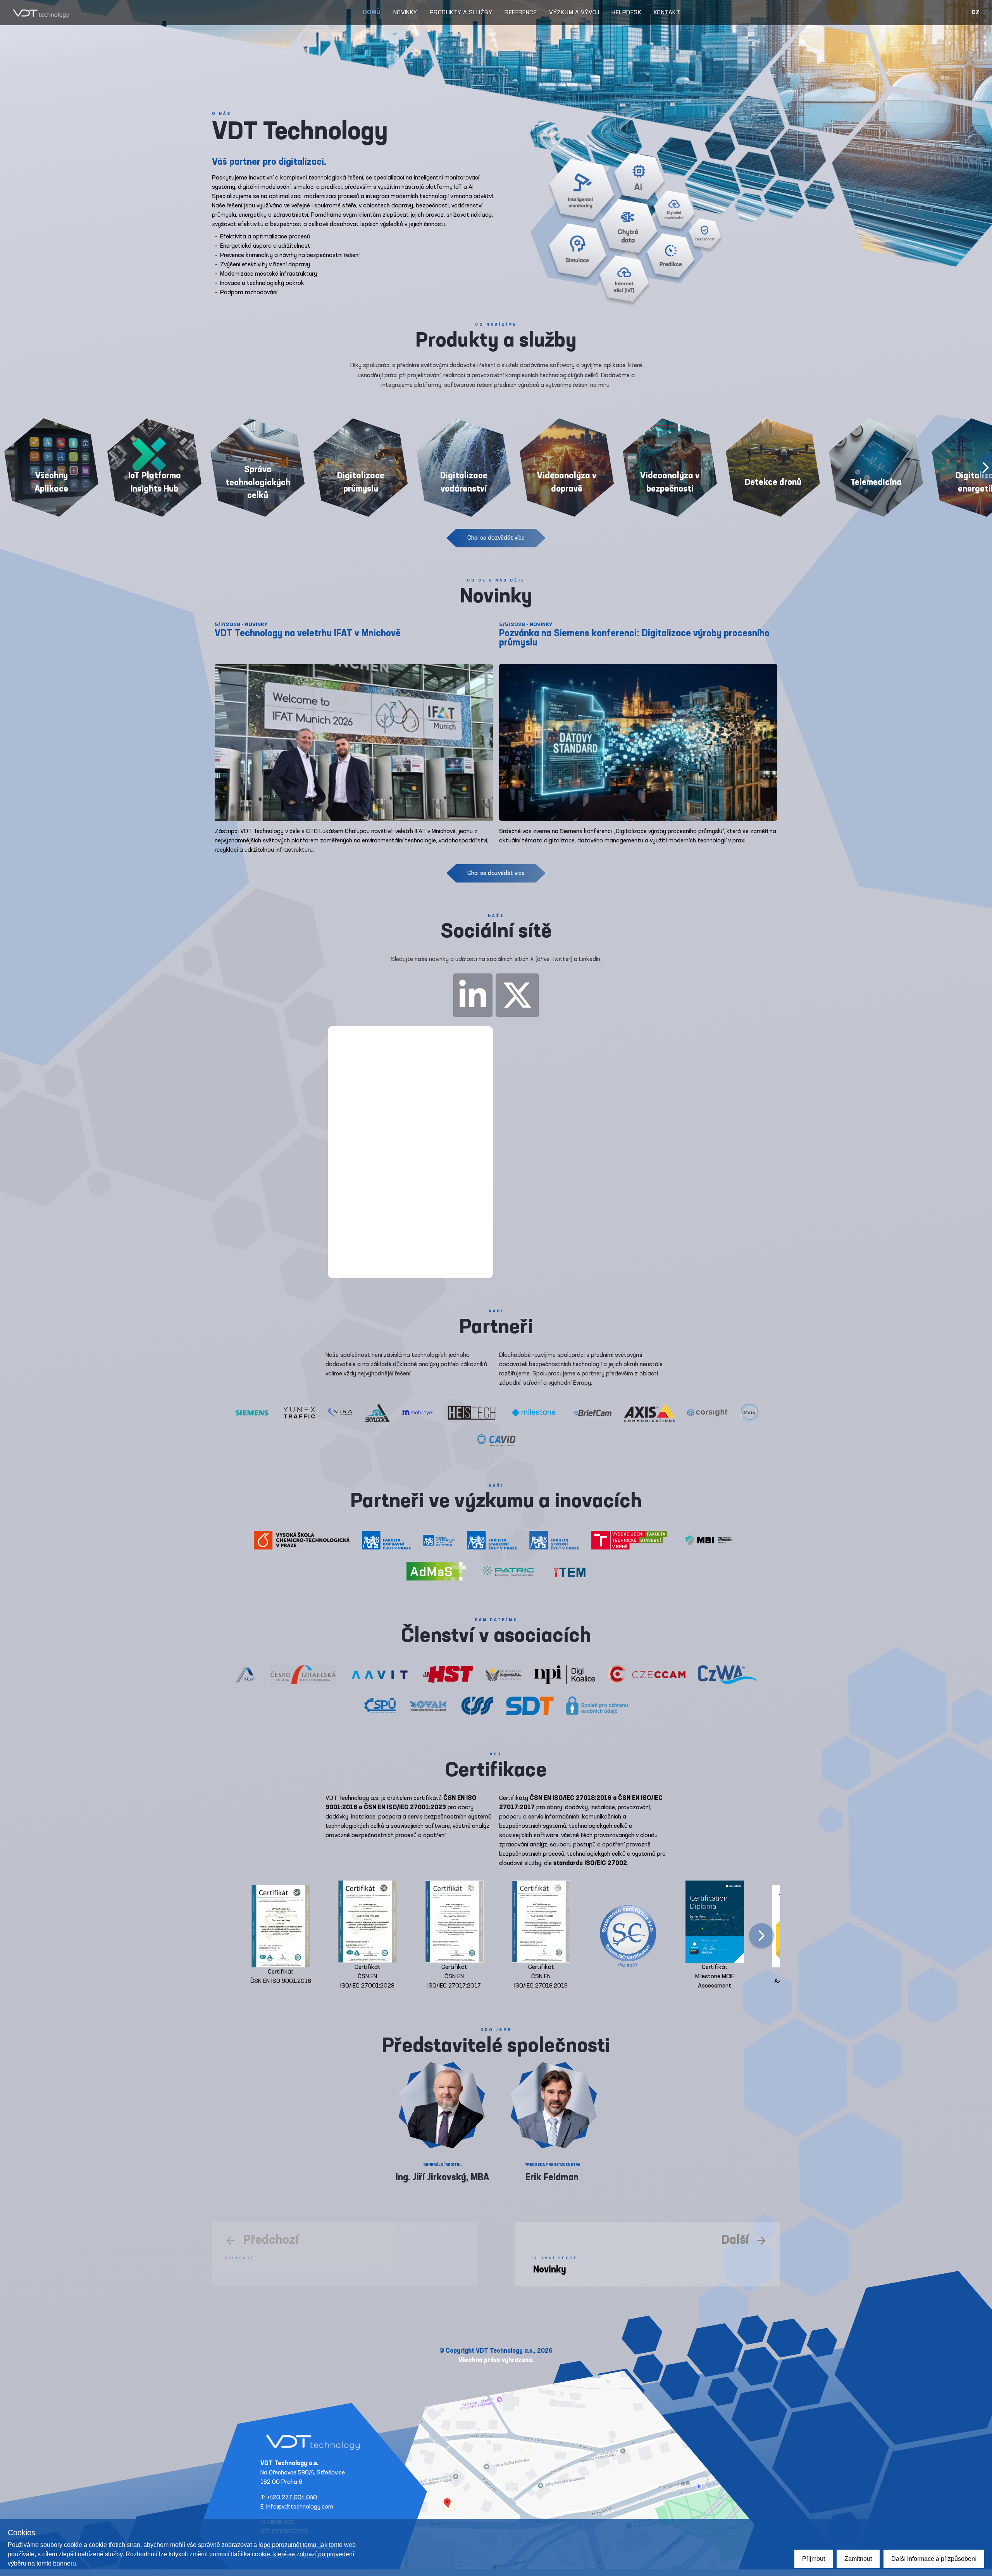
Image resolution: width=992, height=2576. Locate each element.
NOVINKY (405, 13)
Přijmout (814, 2559)
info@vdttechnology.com (300, 2507)
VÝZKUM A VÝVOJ (574, 13)
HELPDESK (626, 13)
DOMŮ (372, 13)
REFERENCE (521, 13)
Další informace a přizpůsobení (934, 2559)
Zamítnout (858, 2559)
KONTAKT (667, 13)
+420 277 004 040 (292, 2498)
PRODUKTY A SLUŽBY (461, 13)
